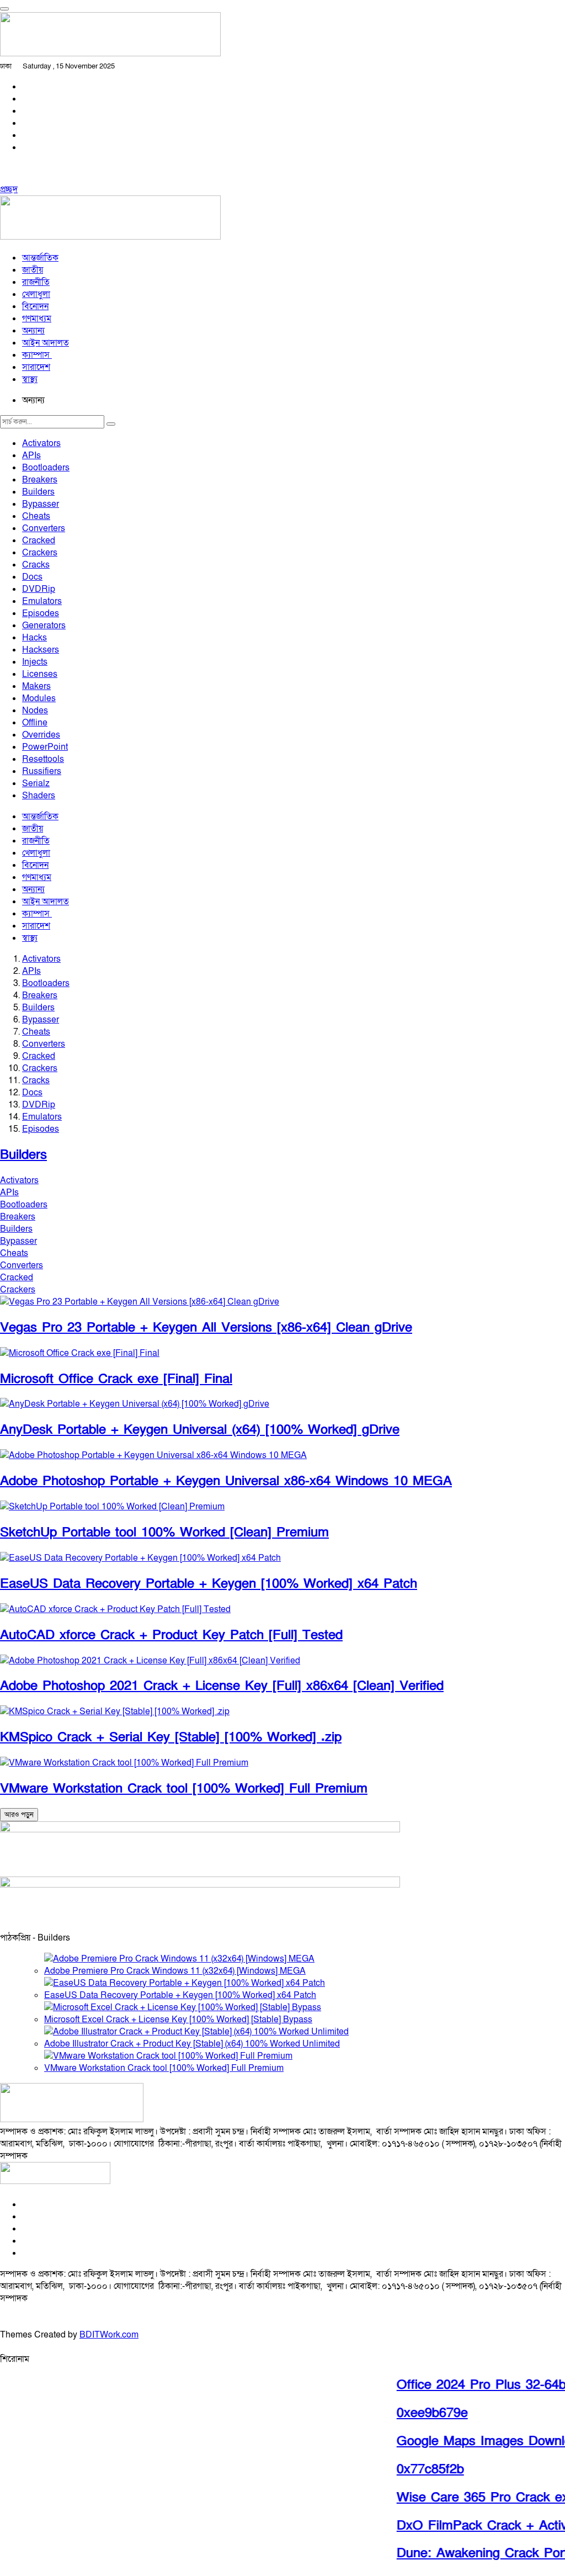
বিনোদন (35, 306)
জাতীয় (33, 270)
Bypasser (41, 504)
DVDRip (39, 589)
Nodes (35, 711)
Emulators (42, 601)
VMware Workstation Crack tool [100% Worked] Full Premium (184, 1788)
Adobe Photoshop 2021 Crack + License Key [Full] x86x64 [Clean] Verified (222, 1686)
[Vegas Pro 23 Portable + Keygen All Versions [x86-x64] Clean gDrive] (140, 1302)
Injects (35, 662)
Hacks (34, 638)
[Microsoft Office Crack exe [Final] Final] (80, 1353)
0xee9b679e (418, 2413)
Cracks (36, 565)
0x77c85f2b (416, 2469)
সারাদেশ (36, 367)
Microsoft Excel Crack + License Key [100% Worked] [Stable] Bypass (178, 2020)
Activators (41, 443)
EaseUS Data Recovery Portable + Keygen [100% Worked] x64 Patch (209, 1584)
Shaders (39, 796)
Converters (44, 528)
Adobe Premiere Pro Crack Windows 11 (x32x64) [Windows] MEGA (175, 1971)
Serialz (36, 783)
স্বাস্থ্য (30, 379)
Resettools (43, 759)
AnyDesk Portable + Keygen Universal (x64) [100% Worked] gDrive (200, 1430)
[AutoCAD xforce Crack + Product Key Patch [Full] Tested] (115, 1609)
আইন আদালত (46, 343)
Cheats (36, 516)
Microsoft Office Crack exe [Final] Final (116, 1379)
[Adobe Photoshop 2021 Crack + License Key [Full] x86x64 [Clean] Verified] (150, 1661)
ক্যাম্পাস (37, 355)
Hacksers (41, 650)
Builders (38, 492)
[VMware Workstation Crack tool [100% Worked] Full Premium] (124, 1763)
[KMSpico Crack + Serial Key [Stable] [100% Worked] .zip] (115, 1711)
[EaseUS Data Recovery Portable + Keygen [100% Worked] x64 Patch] (140, 1558)
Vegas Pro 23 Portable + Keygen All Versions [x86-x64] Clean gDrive (206, 1327)
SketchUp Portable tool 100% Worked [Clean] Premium (164, 1532)
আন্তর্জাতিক (40, 258)
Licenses (40, 674)
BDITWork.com (109, 2335)
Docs (32, 577)
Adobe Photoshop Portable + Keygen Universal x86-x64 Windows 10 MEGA (226, 1481)
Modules (39, 698)
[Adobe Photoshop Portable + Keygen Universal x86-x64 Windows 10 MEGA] (153, 1455)
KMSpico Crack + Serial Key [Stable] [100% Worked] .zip (171, 1737)
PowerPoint (45, 747)
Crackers (40, 553)
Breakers (40, 480)
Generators (44, 626)
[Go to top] (4, 9)
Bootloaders (46, 468)
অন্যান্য (33, 331)
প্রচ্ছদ (9, 189)
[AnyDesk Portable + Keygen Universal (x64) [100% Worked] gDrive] (135, 1404)
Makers (36, 686)
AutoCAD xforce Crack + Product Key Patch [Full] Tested (171, 1635)
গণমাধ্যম (37, 319)
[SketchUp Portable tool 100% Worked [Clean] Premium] (112, 1507)
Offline (35, 723)
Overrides (41, 735)
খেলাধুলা (36, 294)
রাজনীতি (36, 282)
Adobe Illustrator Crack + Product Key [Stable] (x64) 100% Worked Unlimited (192, 2044)
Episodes (41, 613)
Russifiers (42, 771)
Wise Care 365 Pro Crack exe (472, 2497)
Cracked (39, 540)
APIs (31, 455)
